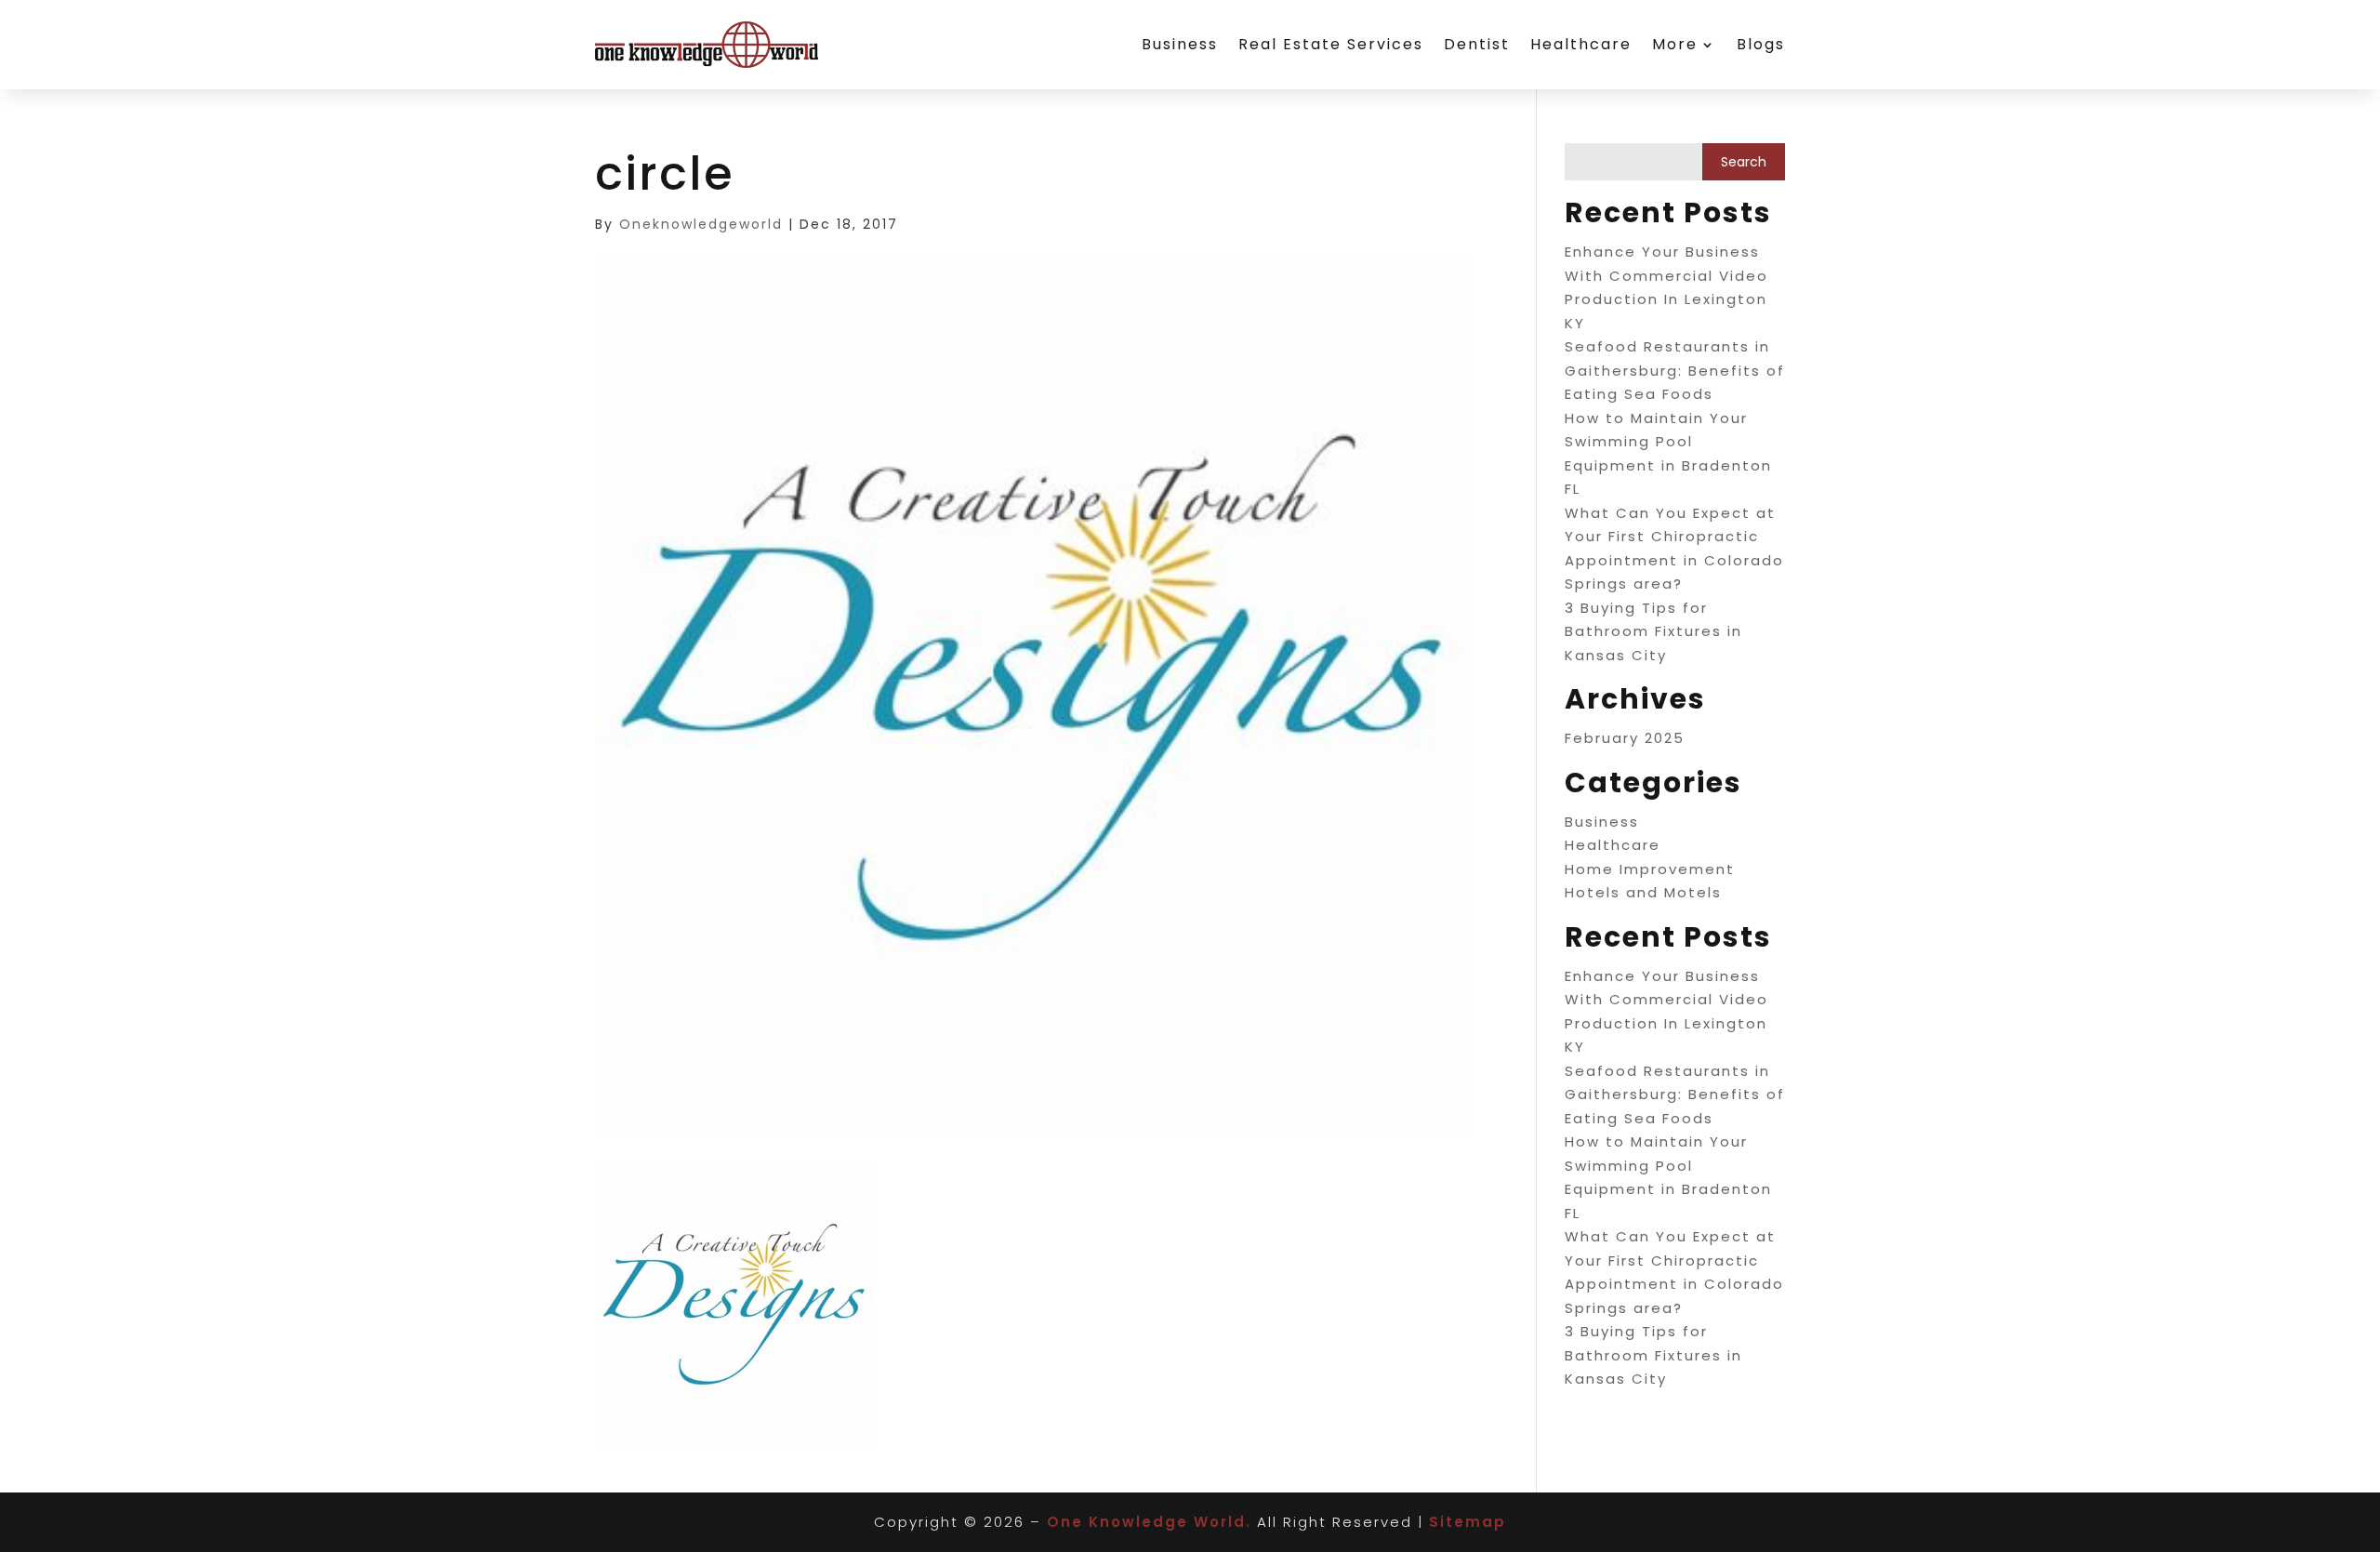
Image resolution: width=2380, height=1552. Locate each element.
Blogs (1761, 44)
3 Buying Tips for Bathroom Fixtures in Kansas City (1653, 631)
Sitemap (1468, 1522)
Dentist (1477, 44)
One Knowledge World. (1149, 1522)
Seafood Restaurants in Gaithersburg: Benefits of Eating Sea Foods (1675, 370)
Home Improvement (1650, 869)
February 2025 (1625, 738)
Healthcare (1581, 44)
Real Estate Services (1331, 44)
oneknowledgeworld (701, 224)
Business (1180, 44)
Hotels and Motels (1643, 892)
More (1675, 44)
